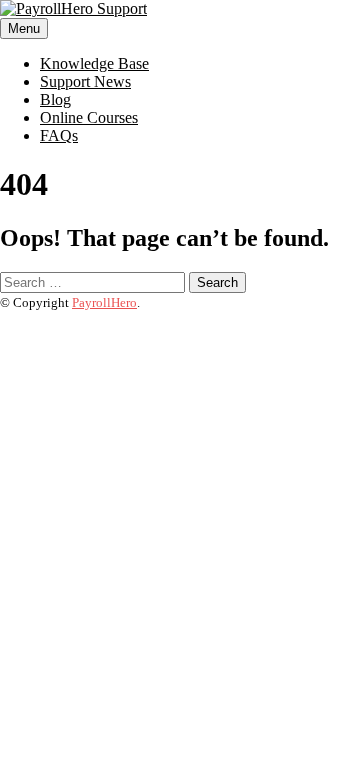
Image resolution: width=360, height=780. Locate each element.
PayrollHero (104, 302)
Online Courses (89, 117)
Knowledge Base (94, 63)
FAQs (59, 135)
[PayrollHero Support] (73, 8)
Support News (85, 81)
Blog (55, 99)
